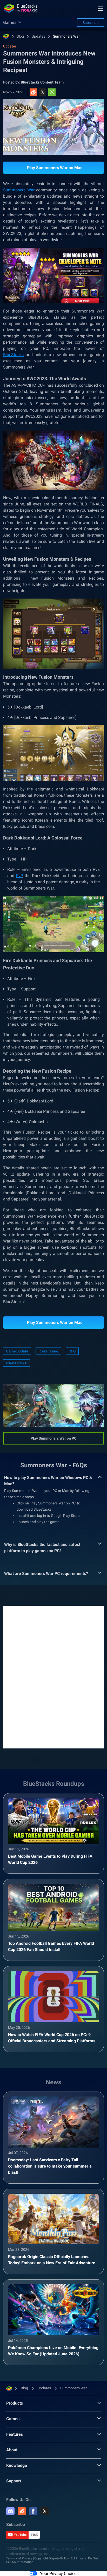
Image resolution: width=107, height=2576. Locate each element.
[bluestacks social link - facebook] (33, 2511)
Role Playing (48, 1351)
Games (13, 2419)
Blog (20, 36)
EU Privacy (78, 2558)
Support (14, 2481)
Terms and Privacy (19, 2558)
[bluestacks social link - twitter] (45, 2511)
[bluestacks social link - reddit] (22, 2511)
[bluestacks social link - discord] (10, 2511)
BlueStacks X (16, 1363)
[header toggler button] (100, 8)
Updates (38, 36)
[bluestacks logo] (21, 8)
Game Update (17, 1351)
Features (15, 2434)
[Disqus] (53, 1677)
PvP (19, 876)
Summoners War (66, 36)
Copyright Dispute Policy (52, 2558)
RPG (72, 1351)
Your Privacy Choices (59, 2574)
